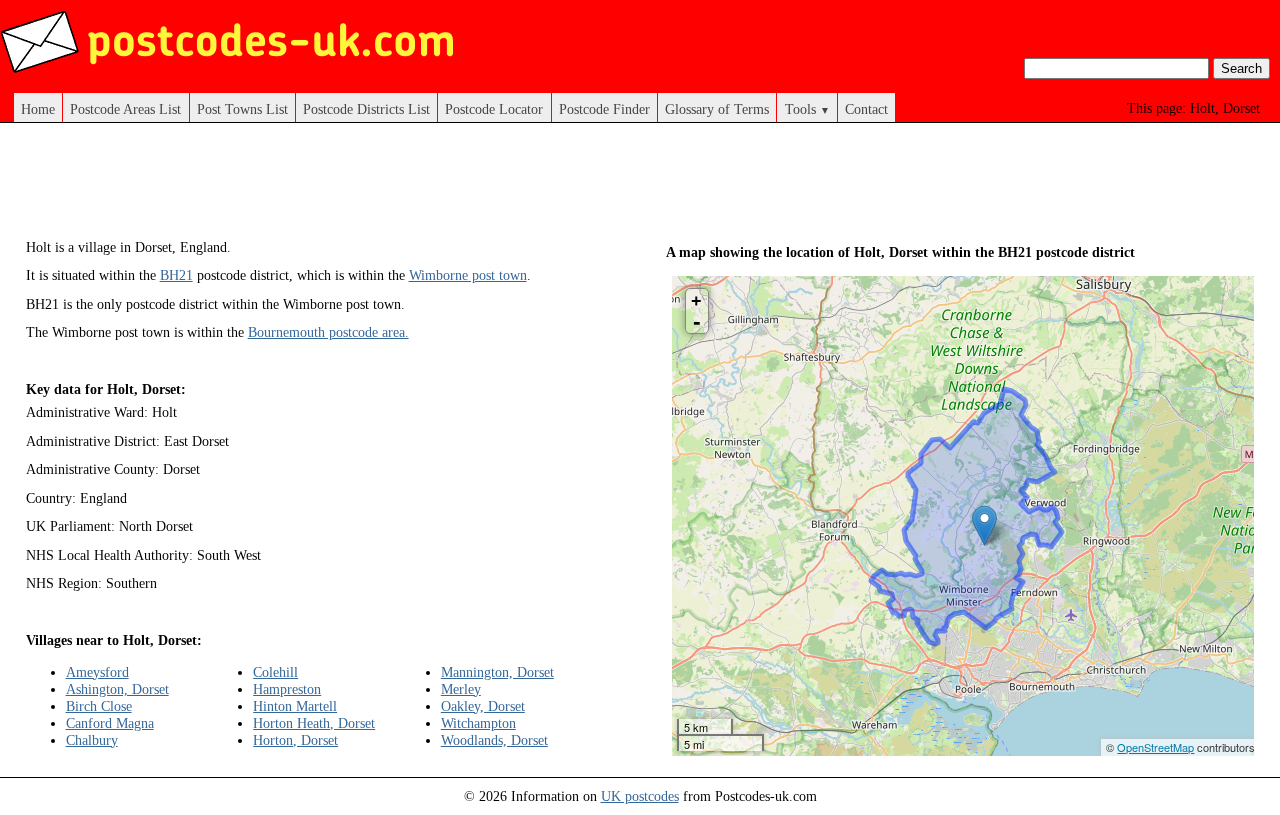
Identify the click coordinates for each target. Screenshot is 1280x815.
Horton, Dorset (295, 740)
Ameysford (97, 672)
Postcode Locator (494, 109)
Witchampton (478, 723)
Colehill (275, 672)
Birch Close (99, 706)
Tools (807, 109)
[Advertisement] (390, 188)
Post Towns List (242, 109)
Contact (866, 109)
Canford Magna (110, 723)
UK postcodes (640, 796)
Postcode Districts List (366, 109)
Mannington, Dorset (497, 672)
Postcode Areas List (125, 109)
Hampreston (287, 689)
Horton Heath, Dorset (314, 723)
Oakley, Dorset (483, 706)
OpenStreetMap (1155, 747)
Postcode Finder (604, 109)
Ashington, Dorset (117, 689)
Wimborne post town (468, 275)
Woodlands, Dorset (494, 740)
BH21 (176, 275)
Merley (461, 689)
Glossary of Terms (717, 109)
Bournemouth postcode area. (328, 332)
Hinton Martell (295, 706)
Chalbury (92, 740)
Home (38, 109)
